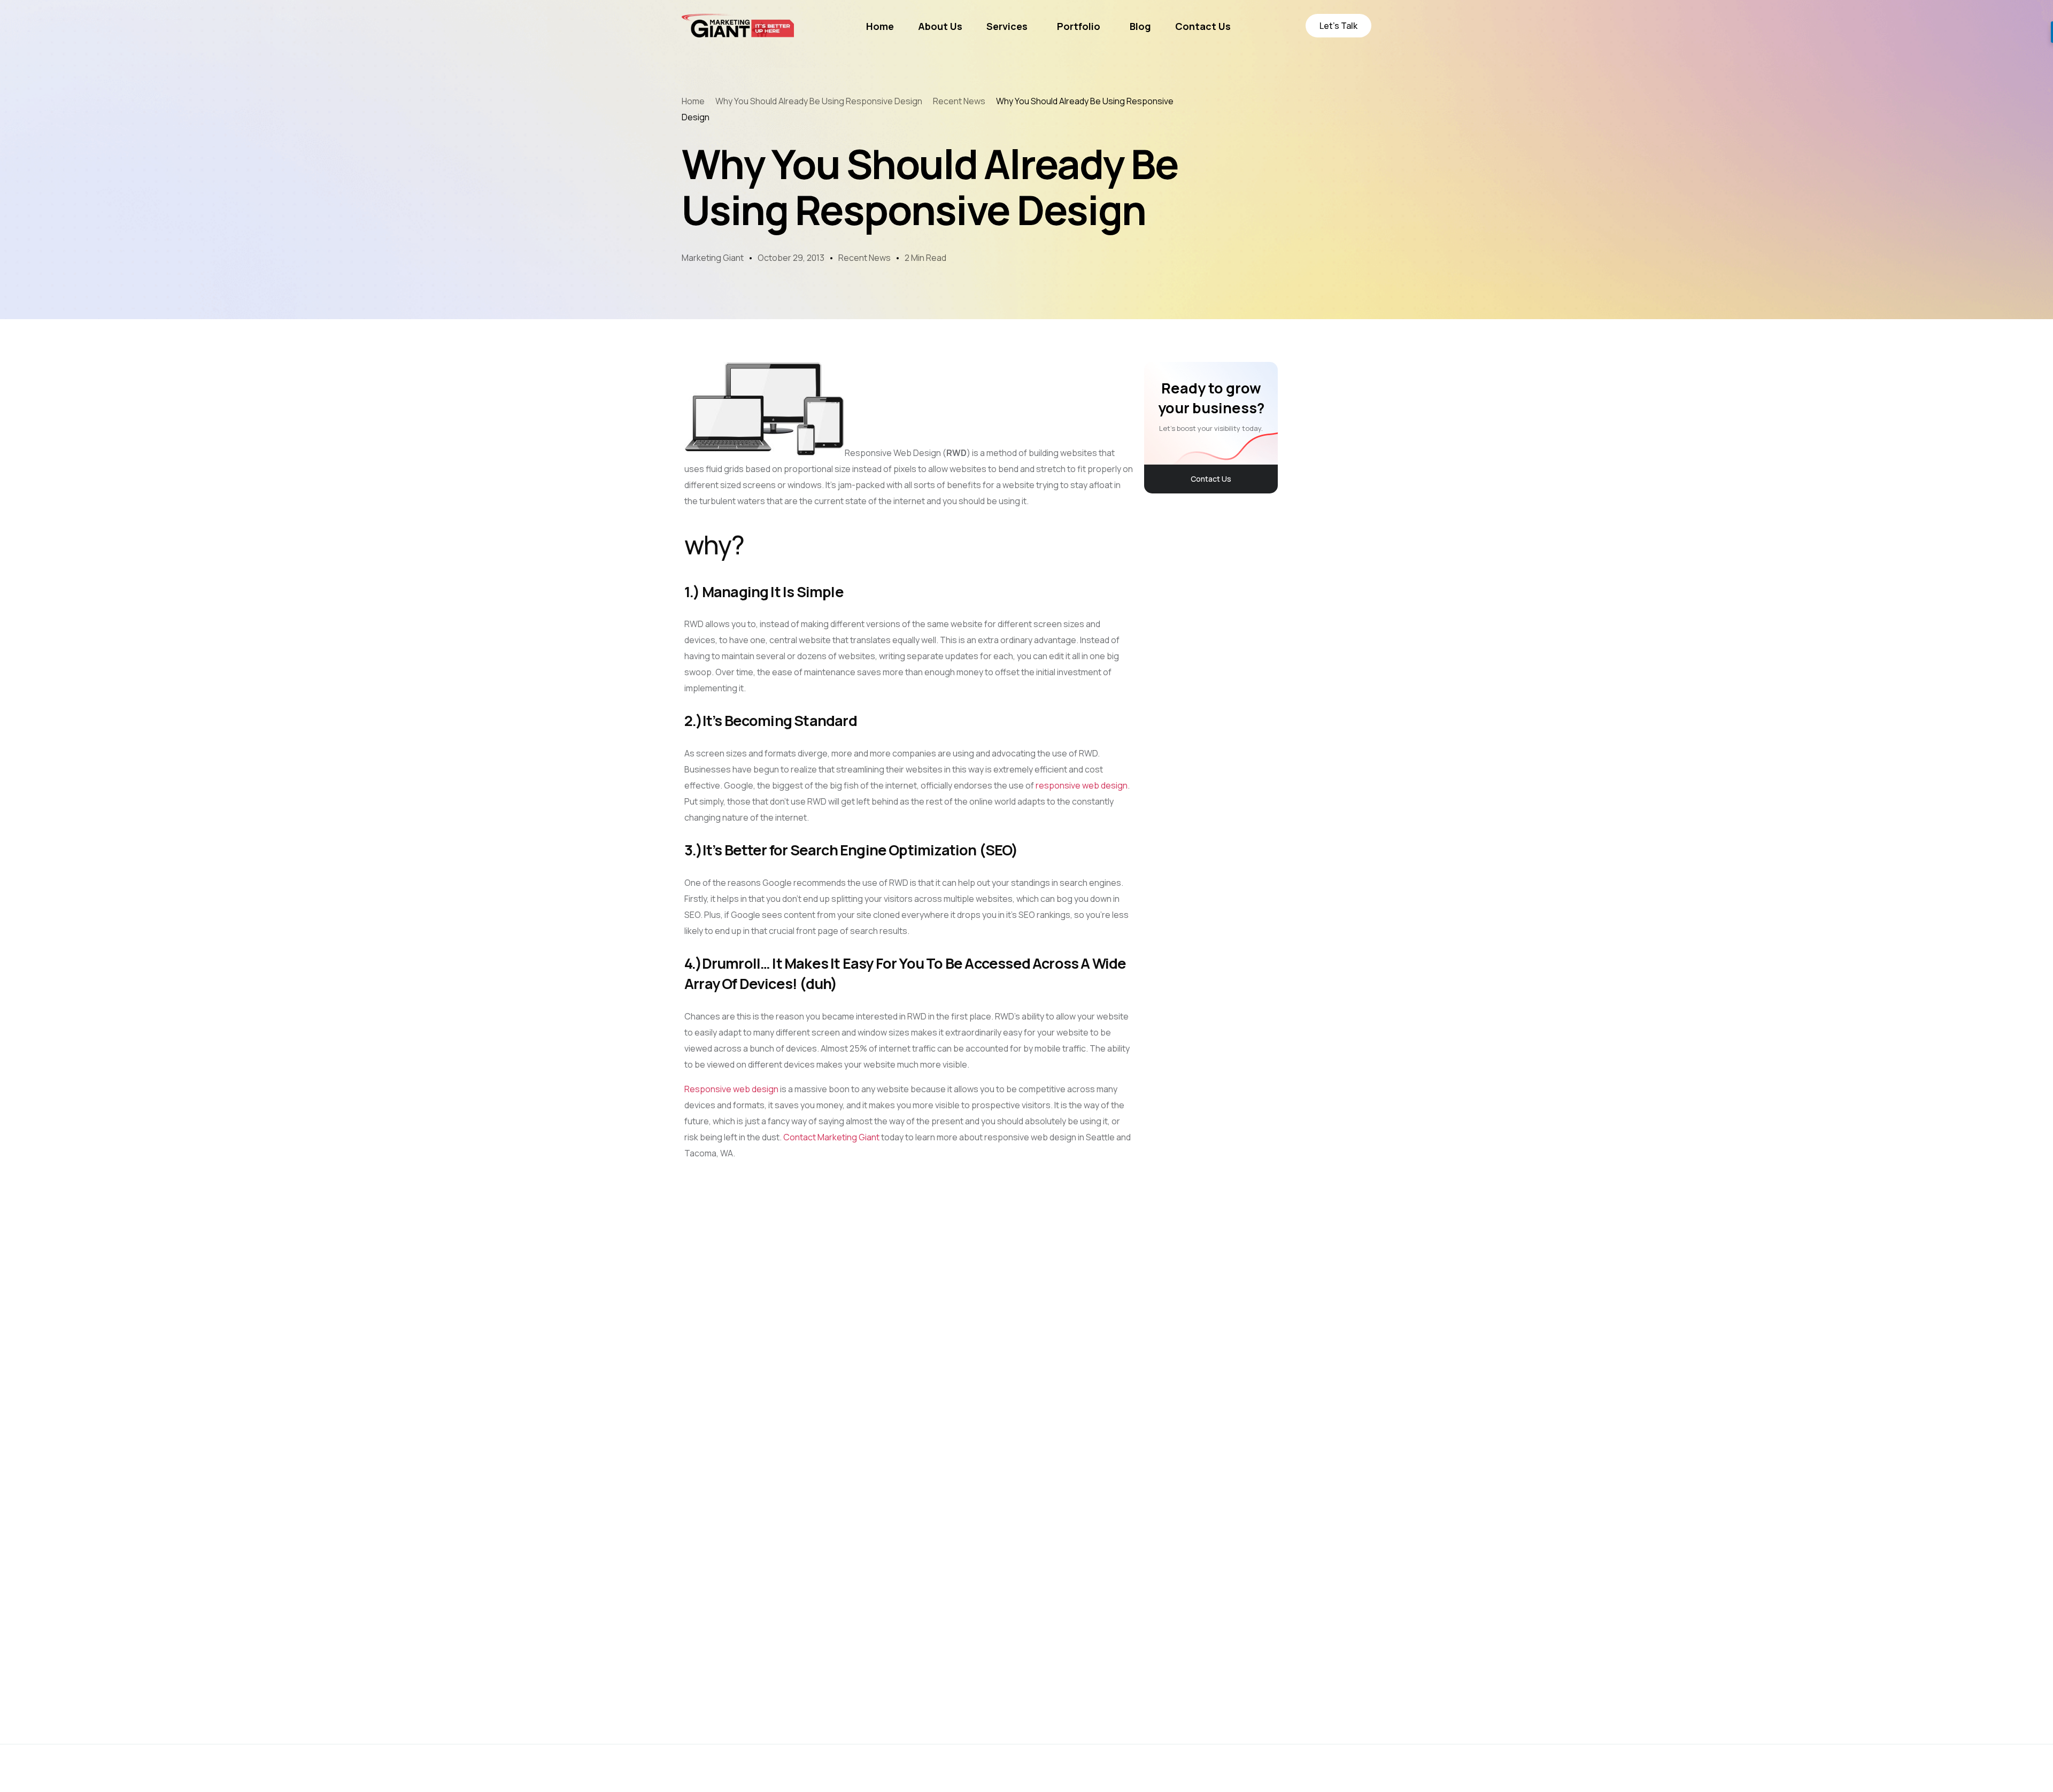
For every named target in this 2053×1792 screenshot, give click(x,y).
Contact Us (1211, 479)
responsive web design (1082, 785)
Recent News (865, 258)
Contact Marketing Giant (831, 1137)
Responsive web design (731, 1089)
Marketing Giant (713, 258)
